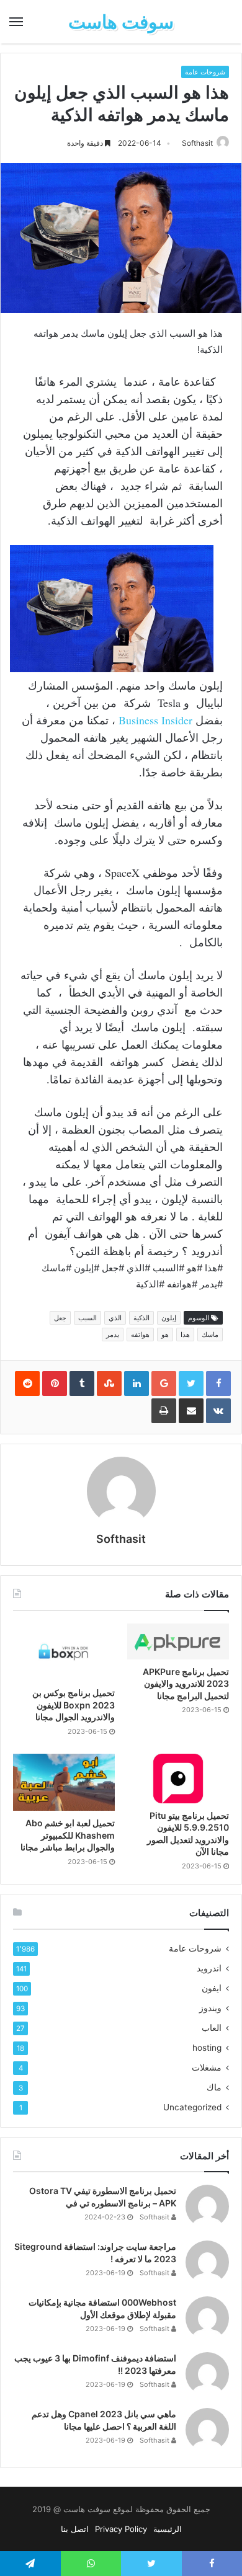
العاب (212, 2028)
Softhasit (197, 143)
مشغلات (207, 2067)
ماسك (210, 1335)
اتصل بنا (75, 2529)
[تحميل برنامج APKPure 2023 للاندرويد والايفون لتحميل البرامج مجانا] (178, 1641)
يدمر (113, 1335)
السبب (87, 1318)
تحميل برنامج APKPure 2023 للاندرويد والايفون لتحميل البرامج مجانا (186, 1684)
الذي (115, 1318)
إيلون (169, 1318)
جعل (60, 1318)
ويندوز (210, 2008)
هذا (185, 1335)
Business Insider (155, 720)
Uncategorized (192, 2107)
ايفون (212, 1988)
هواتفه (140, 1335)
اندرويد (209, 1968)
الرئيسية (168, 2529)
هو (165, 1335)
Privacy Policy (121, 2529)
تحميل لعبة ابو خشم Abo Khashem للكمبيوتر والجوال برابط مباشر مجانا (68, 1835)
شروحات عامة (205, 72)
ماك (214, 2087)
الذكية (141, 1318)
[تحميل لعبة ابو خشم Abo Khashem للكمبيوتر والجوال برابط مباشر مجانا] (64, 1782)
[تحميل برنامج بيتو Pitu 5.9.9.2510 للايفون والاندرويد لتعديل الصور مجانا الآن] (178, 1779)
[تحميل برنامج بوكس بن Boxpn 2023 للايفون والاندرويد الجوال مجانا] (64, 1652)
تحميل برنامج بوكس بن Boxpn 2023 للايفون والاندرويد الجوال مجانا (74, 1705)
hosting (207, 2048)
